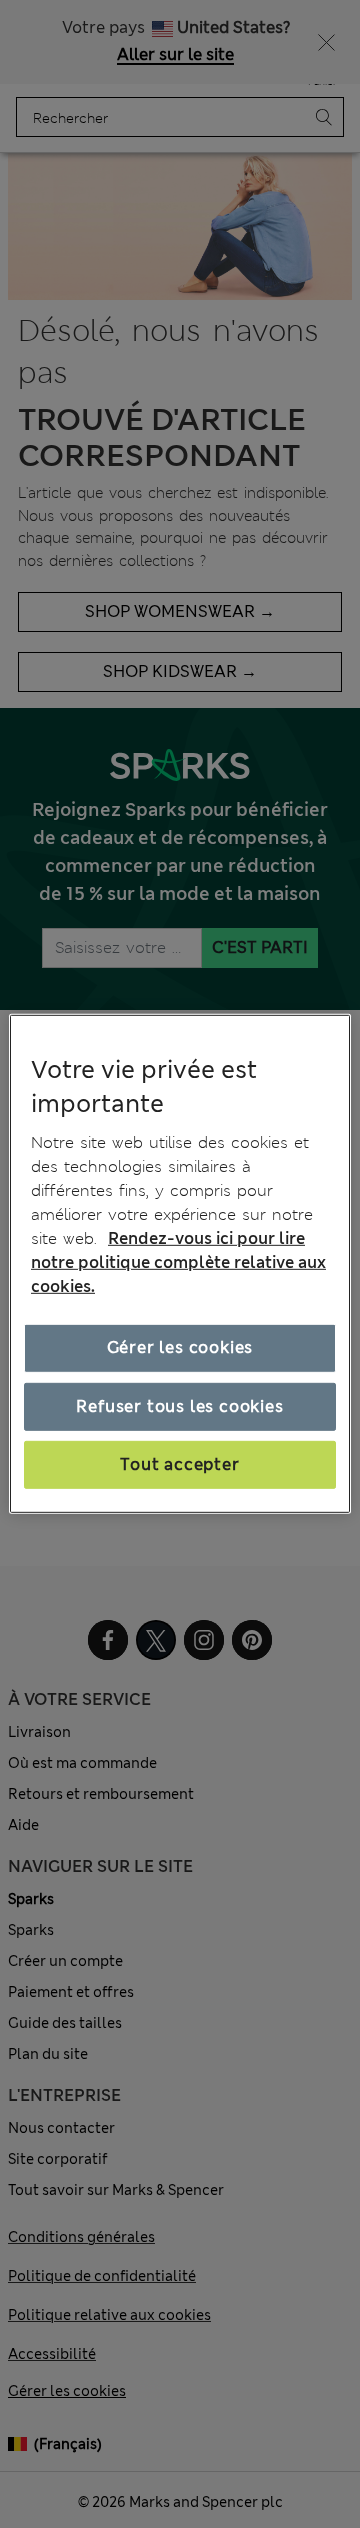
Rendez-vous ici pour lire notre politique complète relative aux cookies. (178, 1262)
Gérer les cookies (180, 1347)
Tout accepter (179, 1464)
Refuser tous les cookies (179, 1405)
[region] (180, 1264)
